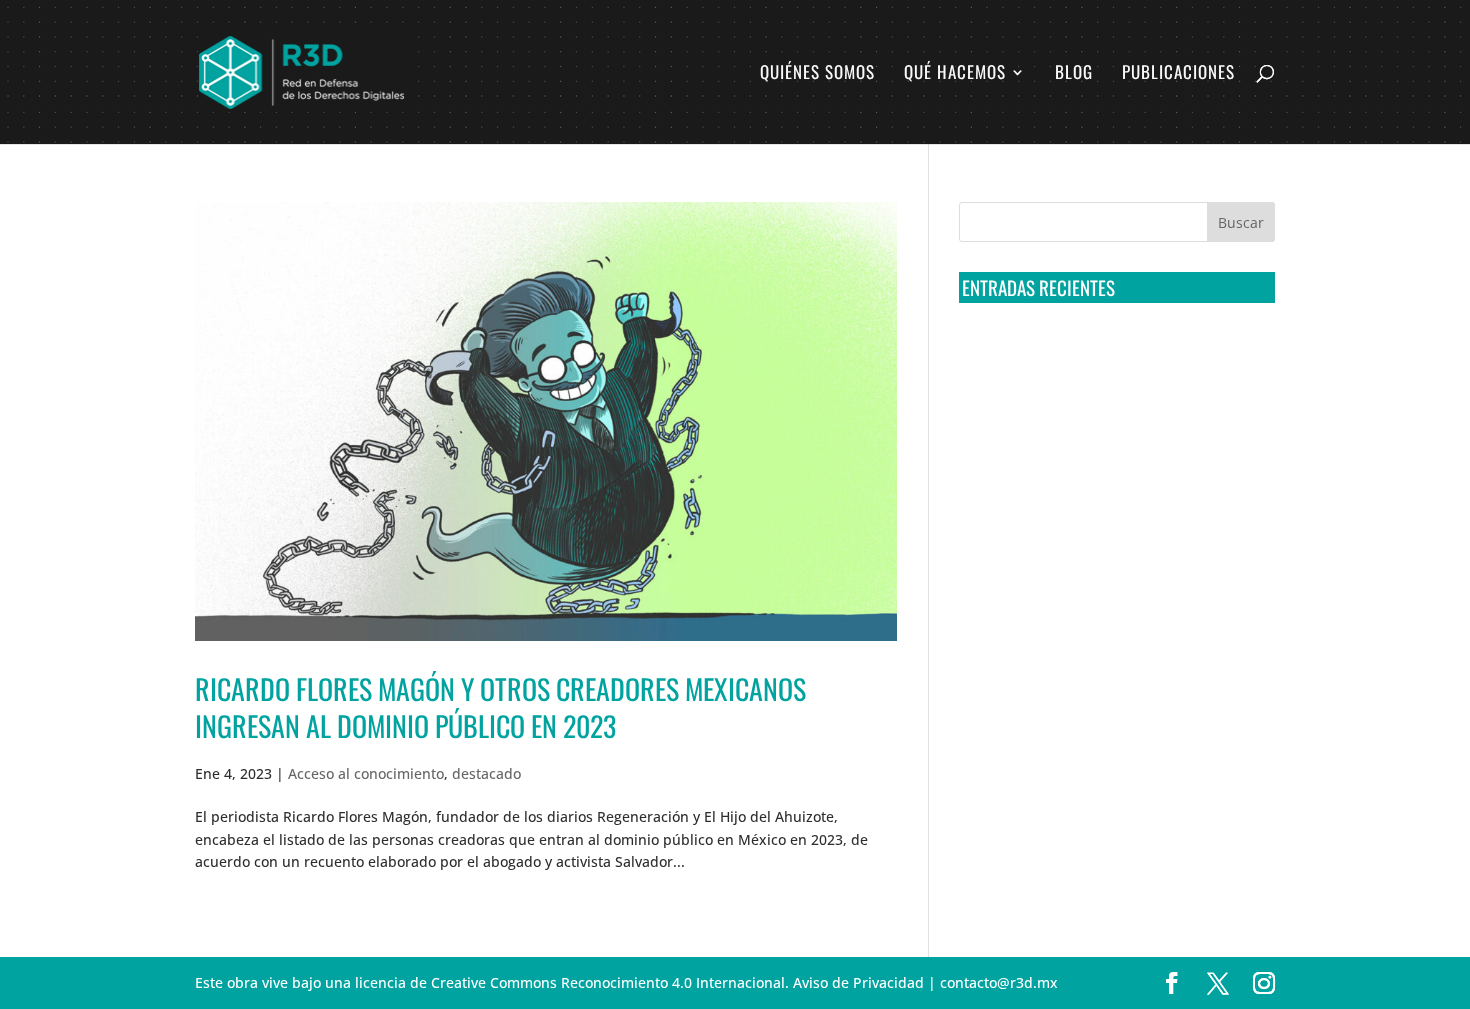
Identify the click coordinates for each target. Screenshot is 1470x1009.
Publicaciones (1178, 74)
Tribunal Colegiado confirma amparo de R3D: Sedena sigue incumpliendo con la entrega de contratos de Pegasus (1113, 356)
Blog (1074, 74)
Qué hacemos (955, 74)
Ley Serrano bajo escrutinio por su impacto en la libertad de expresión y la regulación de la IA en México (1113, 578)
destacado (486, 773)
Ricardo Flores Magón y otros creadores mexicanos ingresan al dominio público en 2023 (500, 706)
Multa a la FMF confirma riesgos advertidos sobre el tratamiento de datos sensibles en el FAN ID (1110, 430)
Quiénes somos (817, 74)
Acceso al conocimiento (366, 773)
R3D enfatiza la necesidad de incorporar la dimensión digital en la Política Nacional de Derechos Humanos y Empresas (1104, 653)
